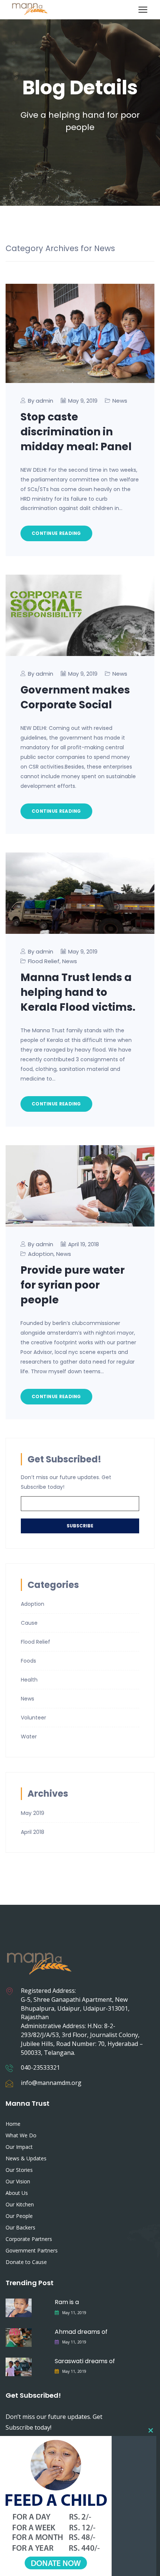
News (120, 401)
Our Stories (19, 2170)
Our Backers (20, 2227)
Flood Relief (44, 961)
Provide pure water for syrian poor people (73, 1285)
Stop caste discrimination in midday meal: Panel (76, 432)
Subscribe (80, 1526)
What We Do (21, 2135)
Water (29, 1737)
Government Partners (32, 2250)
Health (29, 1680)
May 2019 (33, 1813)
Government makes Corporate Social (75, 697)
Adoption (41, 1254)
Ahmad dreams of (81, 2332)
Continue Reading (56, 533)
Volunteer (33, 1718)
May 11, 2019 (74, 2313)
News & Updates (26, 2158)
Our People (19, 2216)
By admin (41, 401)
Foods (28, 1661)
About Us (17, 2193)
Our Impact (19, 2147)
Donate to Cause (26, 2262)
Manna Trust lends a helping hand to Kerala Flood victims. (78, 992)
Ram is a (67, 2302)
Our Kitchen (20, 2204)
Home (13, 2124)
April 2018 (33, 1832)
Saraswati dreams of (85, 2361)
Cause (29, 1623)
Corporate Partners (29, 2239)
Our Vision (18, 2181)
